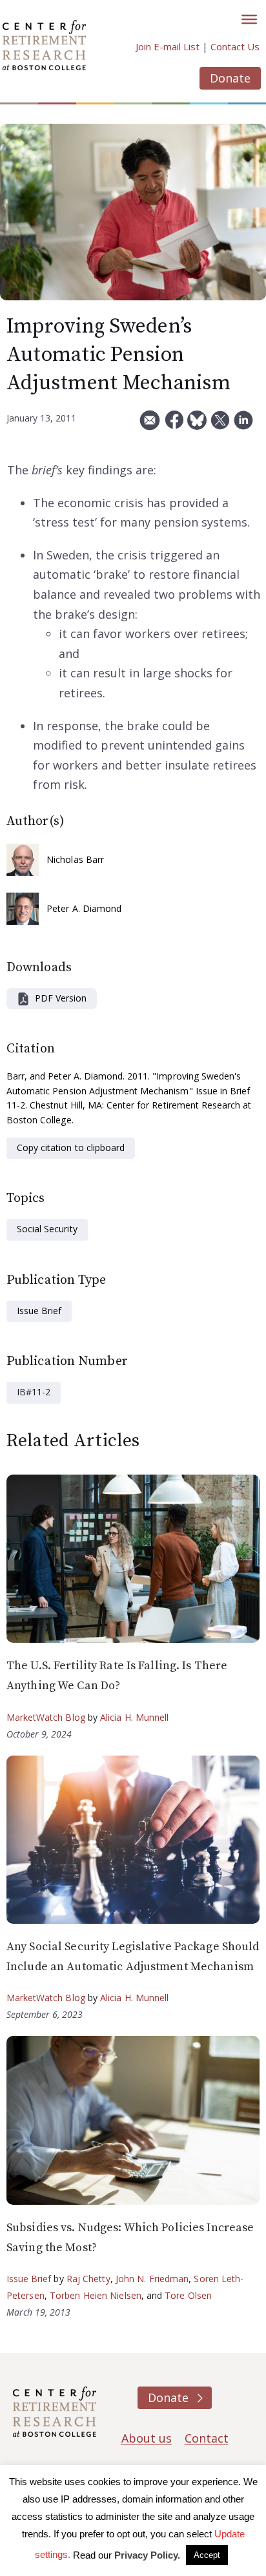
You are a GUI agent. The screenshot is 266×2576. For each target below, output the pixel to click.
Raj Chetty (88, 2279)
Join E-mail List (168, 46)
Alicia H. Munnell (135, 1717)
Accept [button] (207, 2555)
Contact (207, 2438)
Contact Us (235, 46)
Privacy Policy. (147, 2555)
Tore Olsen (188, 2295)
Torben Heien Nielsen (96, 2295)
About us (147, 2438)
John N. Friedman (152, 2279)
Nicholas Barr (75, 859)
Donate (230, 78)
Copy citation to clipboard (71, 1148)
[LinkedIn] (243, 425)
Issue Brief (39, 1311)
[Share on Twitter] (220, 425)
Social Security (47, 1229)
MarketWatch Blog (46, 1717)
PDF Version (61, 998)
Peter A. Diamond (84, 908)
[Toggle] (249, 19)
